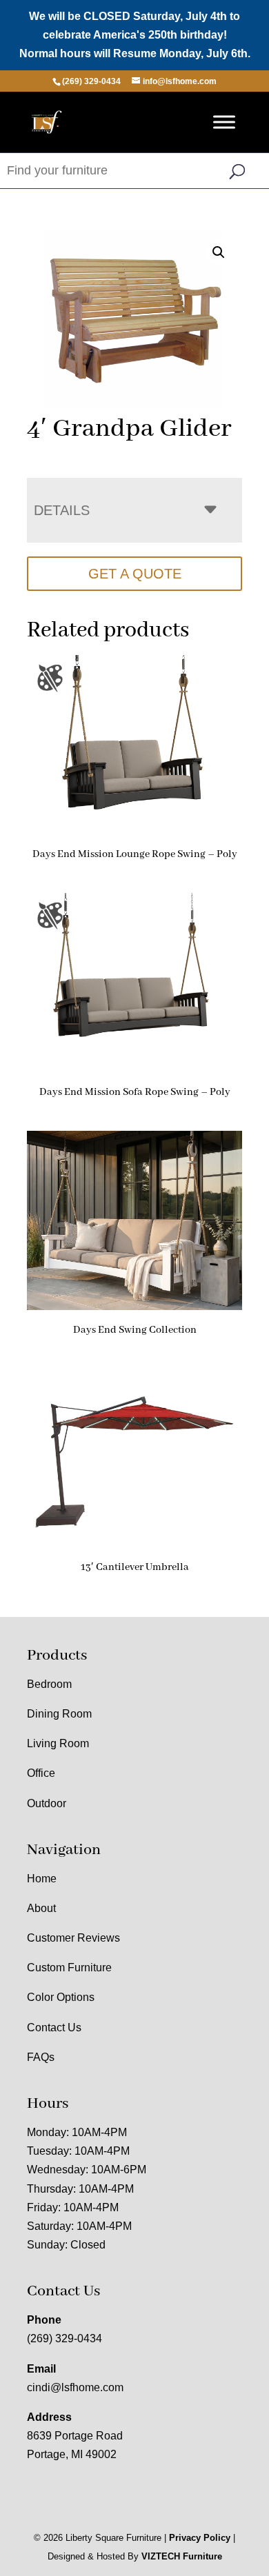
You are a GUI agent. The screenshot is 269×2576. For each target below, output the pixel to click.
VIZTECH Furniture (182, 2556)
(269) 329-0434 (64, 2338)
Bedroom (49, 1684)
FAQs (41, 2057)
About (41, 1908)
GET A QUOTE (135, 574)
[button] (219, 252)
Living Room (58, 1743)
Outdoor (47, 1803)
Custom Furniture (69, 1968)
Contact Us (54, 2027)
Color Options (61, 1997)
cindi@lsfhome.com (75, 2387)
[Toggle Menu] (224, 122)
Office (41, 1773)
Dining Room (59, 1714)
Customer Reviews (73, 1938)
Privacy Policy (200, 2538)
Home (42, 1879)
